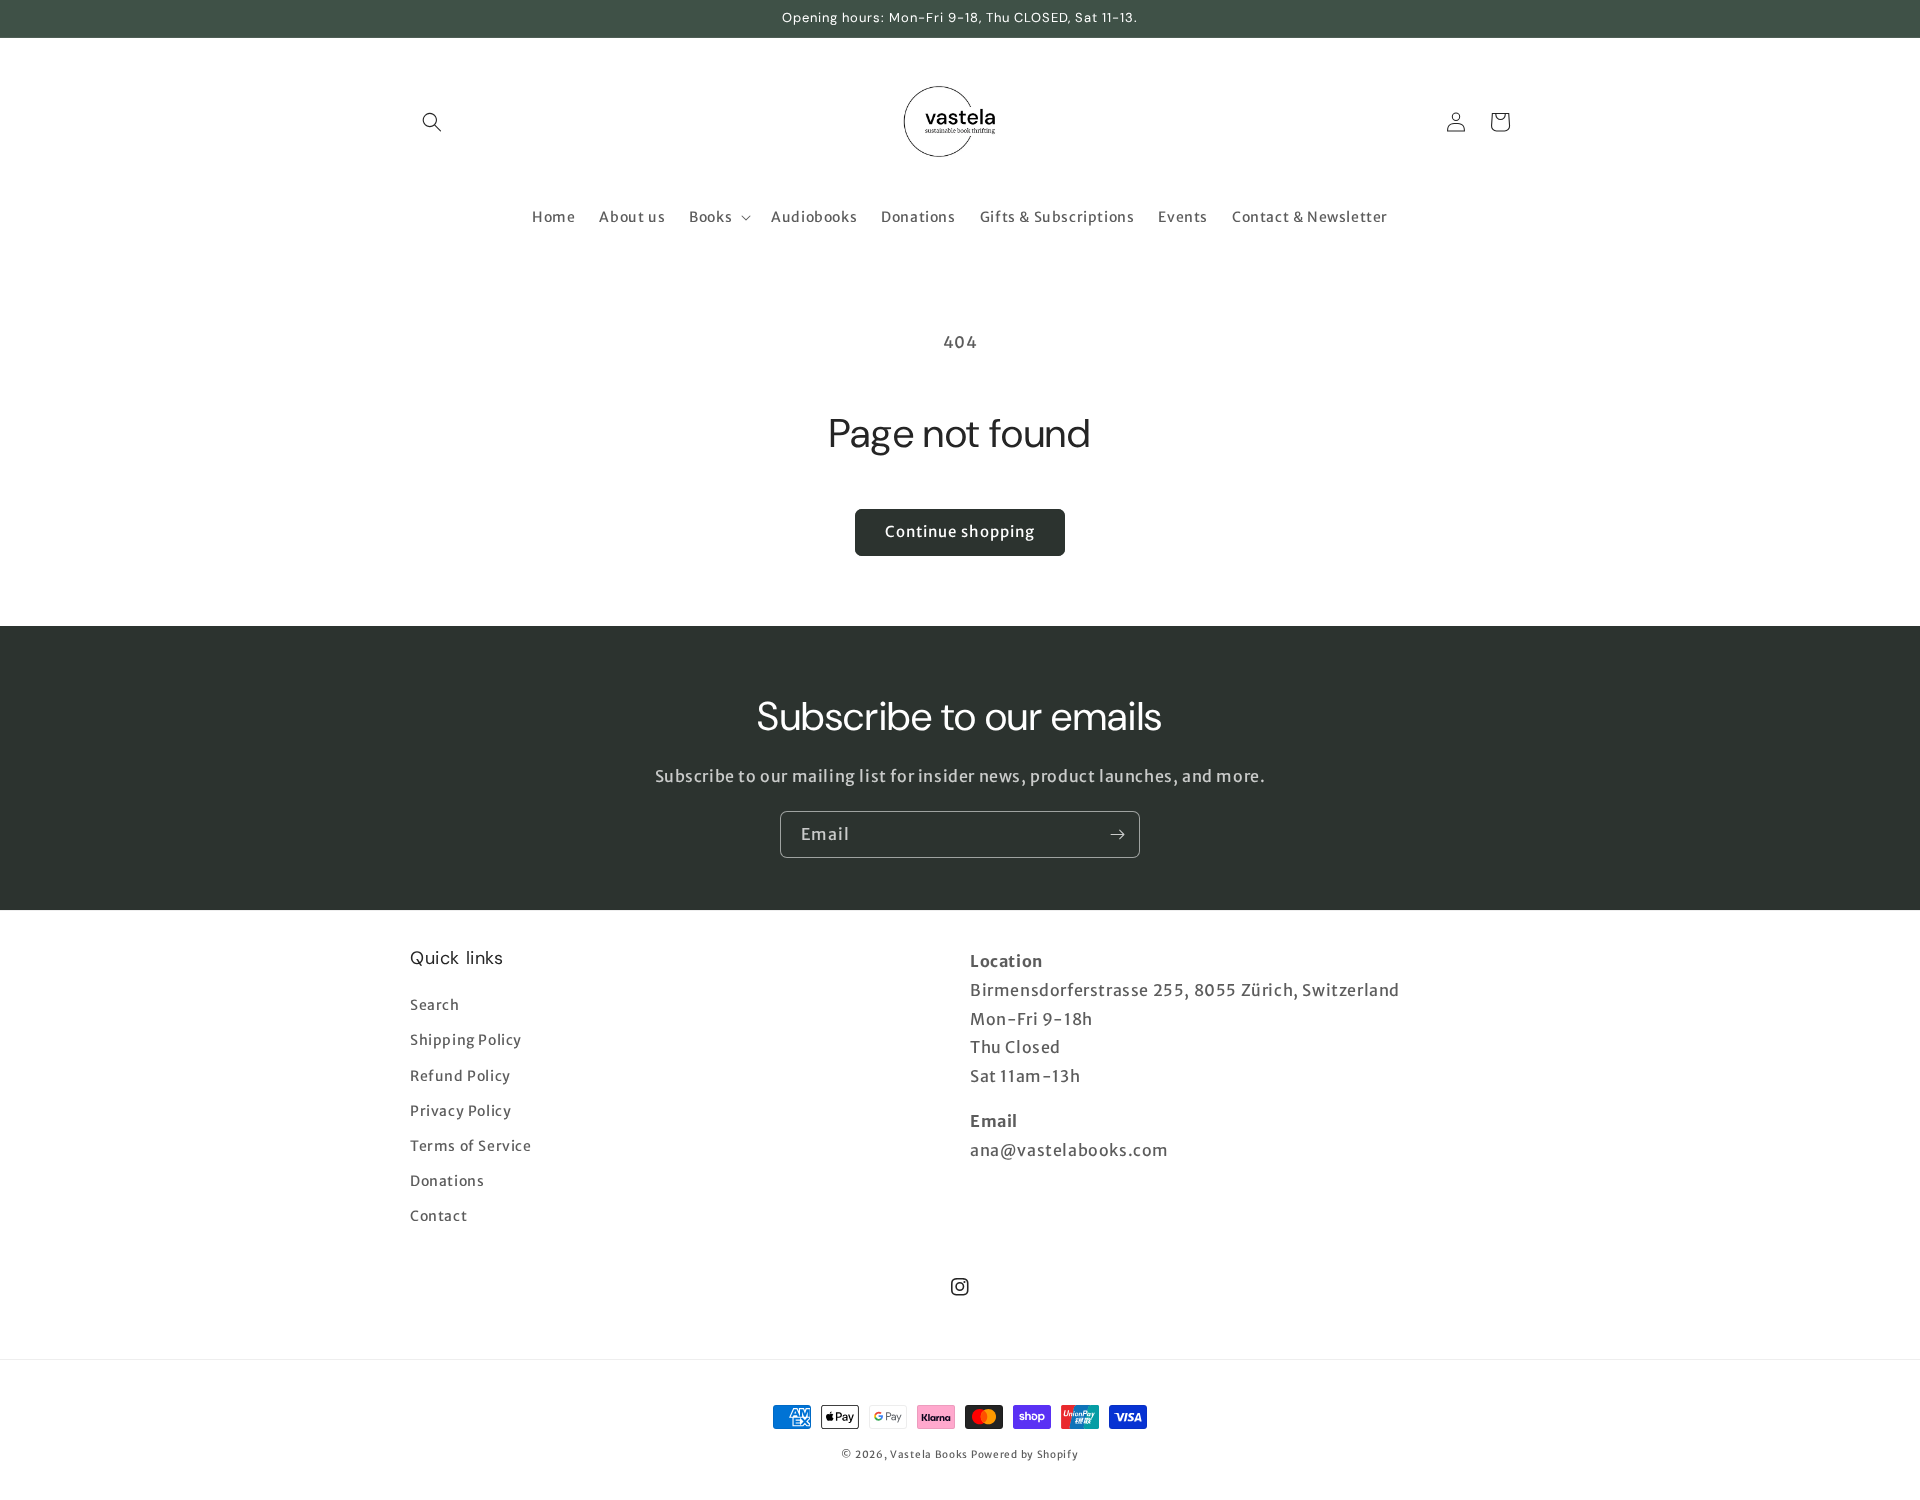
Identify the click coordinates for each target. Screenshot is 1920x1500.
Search (435, 1005)
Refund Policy (460, 1076)
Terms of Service (471, 1146)
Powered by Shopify (1025, 1454)
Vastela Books (929, 1454)
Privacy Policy (460, 1111)
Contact (438, 1216)
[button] (432, 122)
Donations (447, 1181)
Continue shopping (960, 531)
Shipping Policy (466, 1040)
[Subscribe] (1117, 834)
